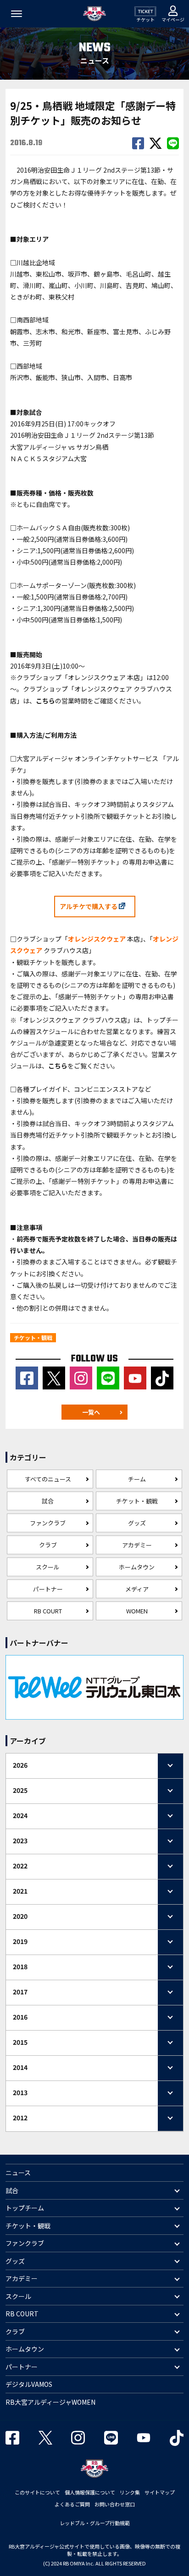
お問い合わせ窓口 (115, 2504)
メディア (137, 1589)
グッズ (137, 1523)
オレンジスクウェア (97, 939)
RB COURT (48, 1611)
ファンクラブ (48, 1523)
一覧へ (91, 1412)
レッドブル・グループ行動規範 (95, 2523)
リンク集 (130, 2492)
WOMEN (137, 1611)
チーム (137, 1479)
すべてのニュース (48, 1479)
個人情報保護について (90, 2492)
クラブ (48, 1545)
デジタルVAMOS (29, 2384)
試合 (48, 1501)
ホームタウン (137, 1567)
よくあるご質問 (72, 2504)
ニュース (18, 2173)
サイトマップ (160, 2492)
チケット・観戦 (137, 1501)
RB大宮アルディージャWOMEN (50, 2402)
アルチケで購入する (89, 906)
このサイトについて (37, 2492)
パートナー (48, 1589)
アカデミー (137, 1545)
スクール (48, 1567)
